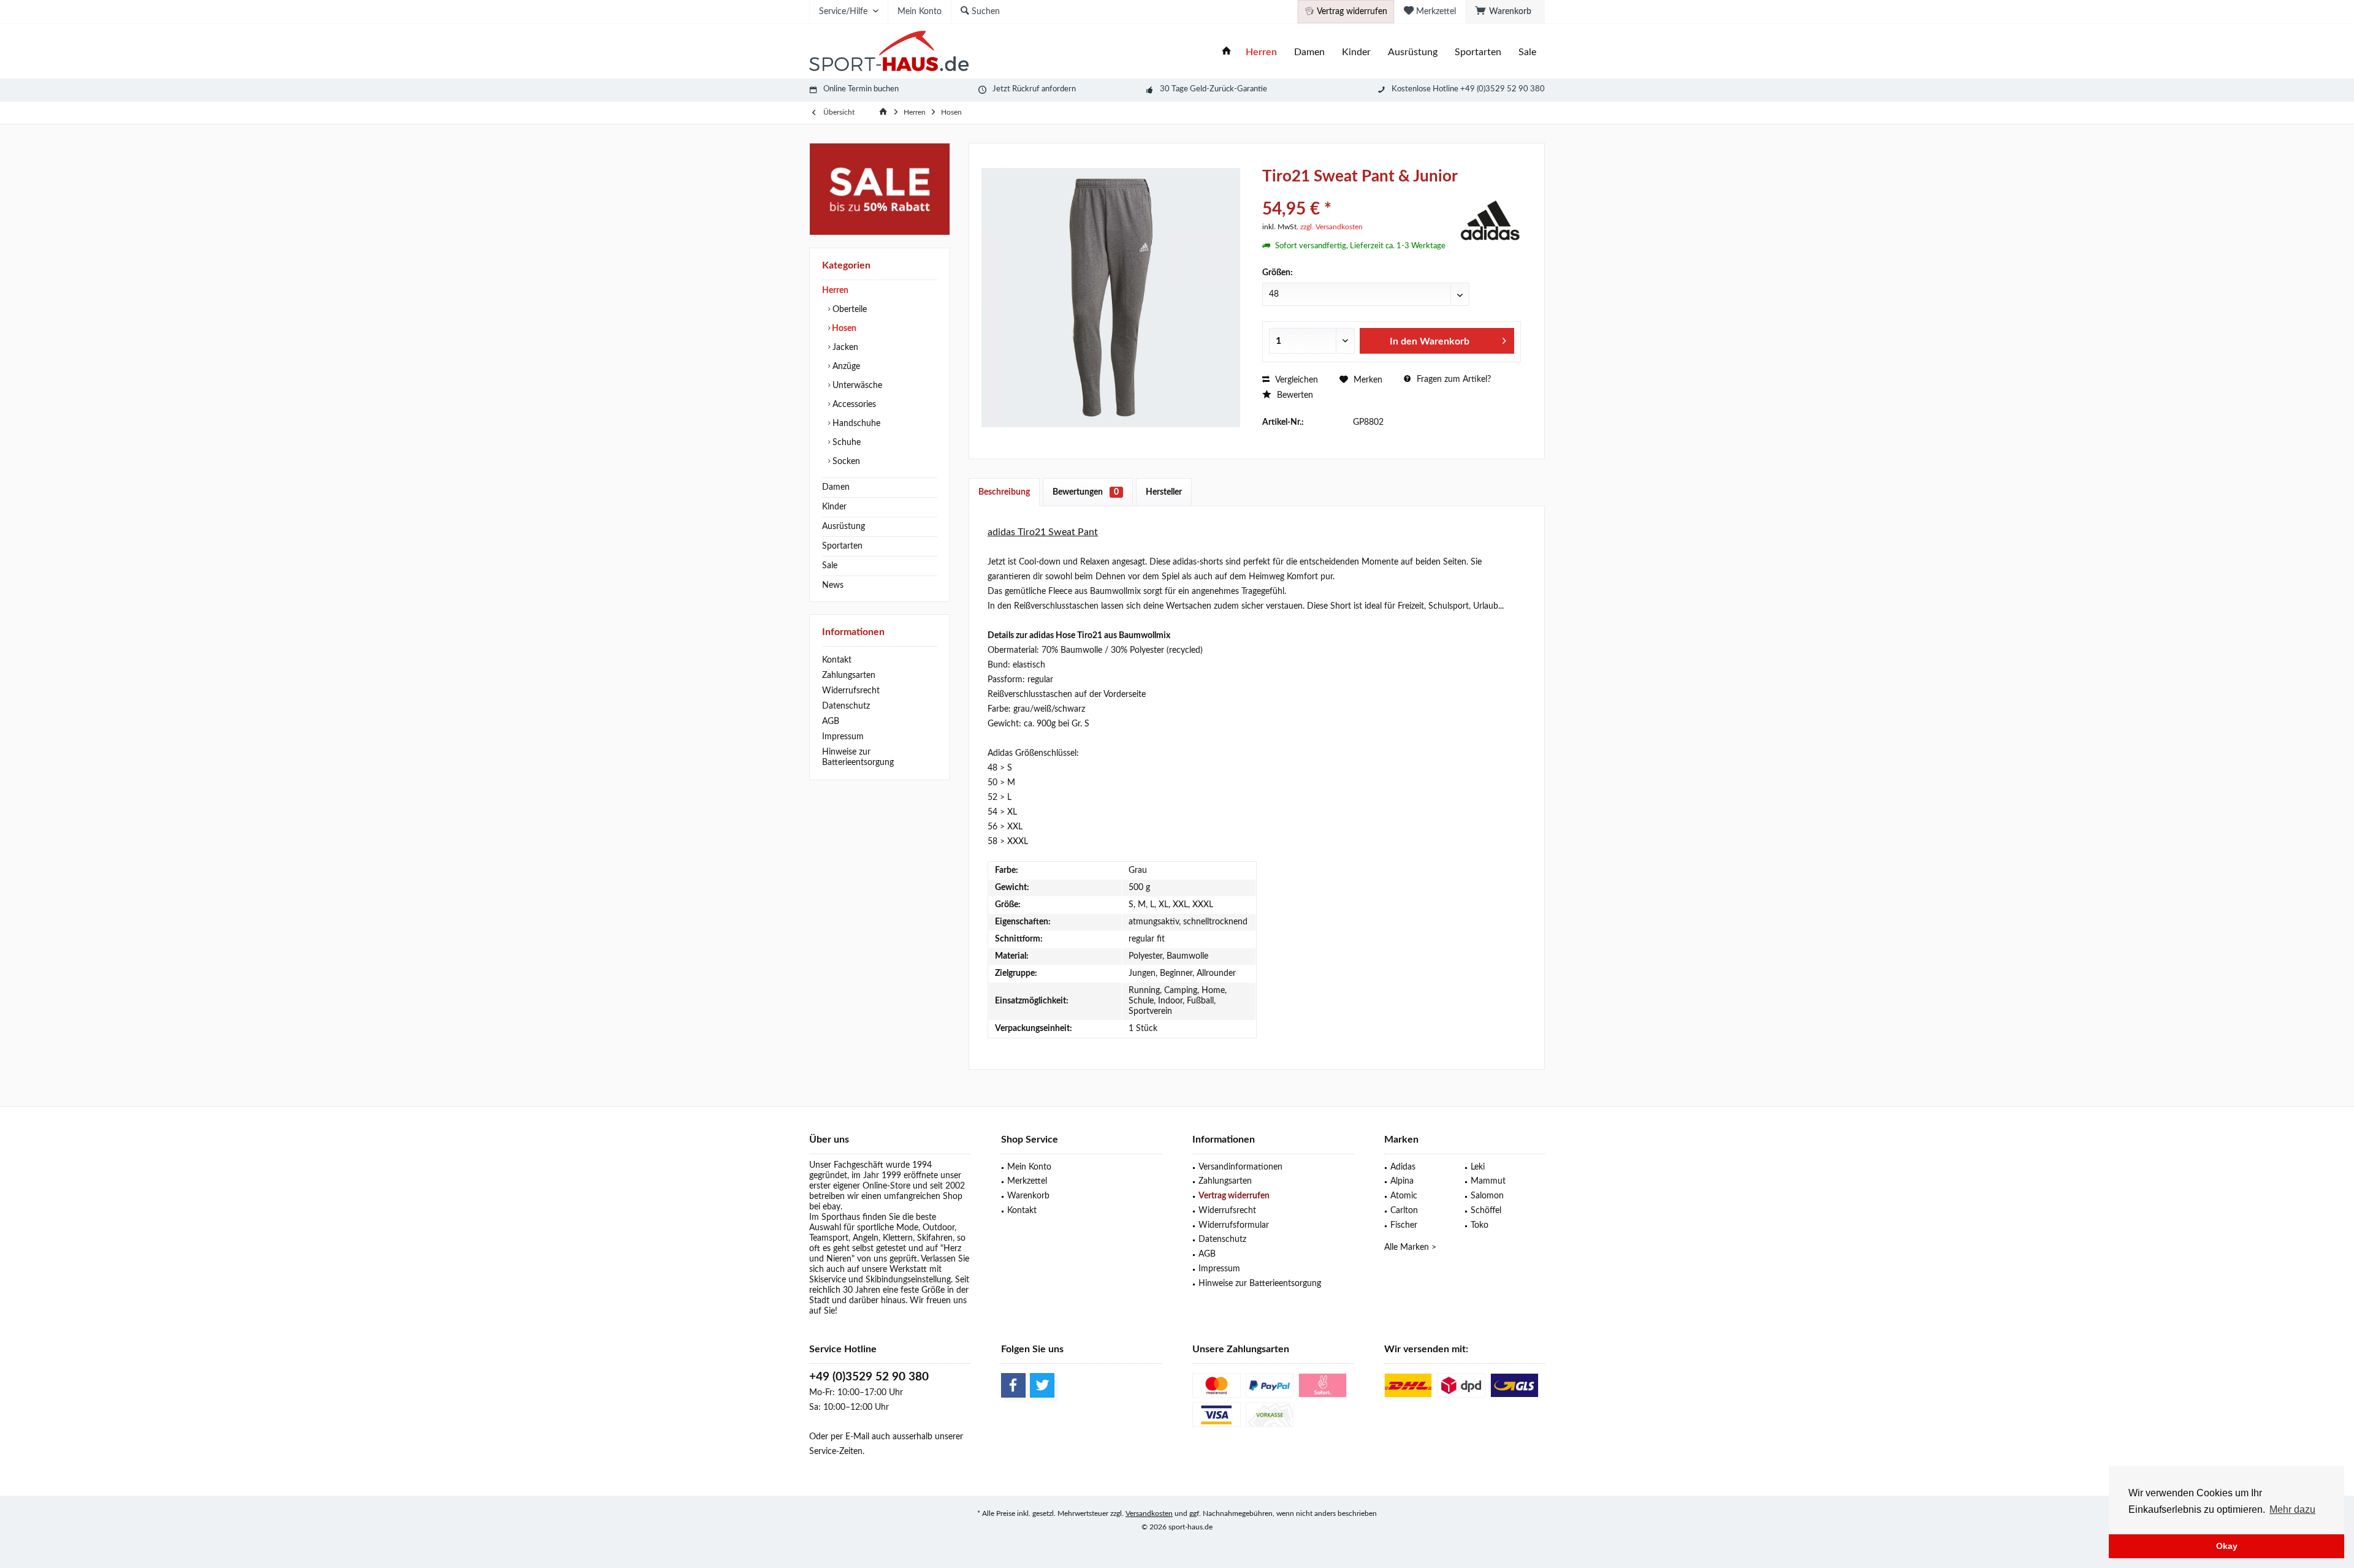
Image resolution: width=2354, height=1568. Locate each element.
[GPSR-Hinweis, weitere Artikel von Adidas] (1490, 219)
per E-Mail (850, 1437)
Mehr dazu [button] (2292, 1509)
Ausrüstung (844, 527)
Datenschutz (846, 706)
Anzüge (845, 367)
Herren (835, 291)
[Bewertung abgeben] (1359, 193)
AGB (831, 721)
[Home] (1227, 52)
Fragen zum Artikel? (1453, 379)
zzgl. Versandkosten (1331, 227)
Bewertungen (1086, 492)
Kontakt (837, 660)
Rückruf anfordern (1044, 89)
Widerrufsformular (1234, 1225)
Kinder (834, 507)
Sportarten (842, 546)
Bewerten (1294, 395)
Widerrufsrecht (851, 691)
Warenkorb (1028, 1196)
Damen (836, 487)
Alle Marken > (1410, 1247)
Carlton (1404, 1211)
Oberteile (848, 310)
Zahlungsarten (849, 676)
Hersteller (1164, 492)
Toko (1480, 1225)
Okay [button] (2227, 1546)
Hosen (843, 329)
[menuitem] (1505, 12)
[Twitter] (1042, 1385)
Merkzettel (1027, 1181)
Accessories (853, 405)
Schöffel (1486, 1211)
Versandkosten (1149, 1513)
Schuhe (845, 443)
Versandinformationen (1240, 1167)
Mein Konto (1029, 1167)
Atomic (1404, 1196)
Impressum (843, 737)
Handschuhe (855, 424)
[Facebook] (1013, 1385)
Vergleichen (1295, 380)
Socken (845, 462)
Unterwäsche (856, 386)
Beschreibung (1004, 492)
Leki (1478, 1167)
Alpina (1402, 1181)
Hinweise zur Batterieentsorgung (858, 757)
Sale (830, 566)
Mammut (1488, 1181)
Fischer (1404, 1225)
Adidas (1403, 1167)
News (833, 585)
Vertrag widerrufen (1234, 1196)
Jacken (844, 348)
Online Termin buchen (861, 89)
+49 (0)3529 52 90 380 (869, 1377)
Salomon (1487, 1196)
